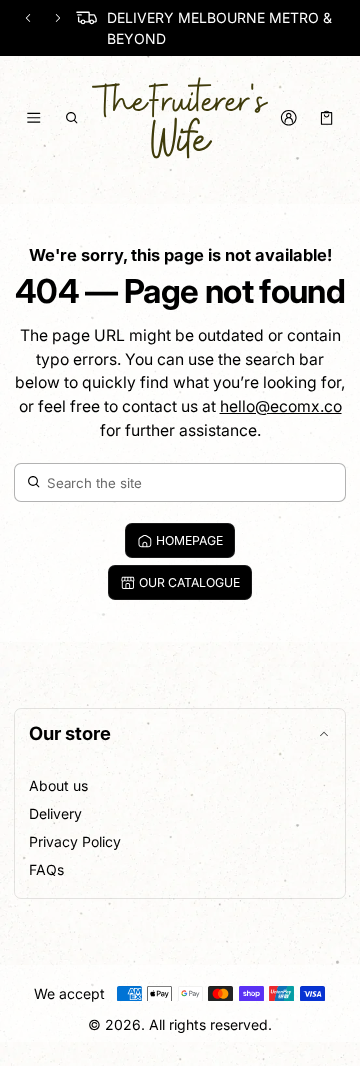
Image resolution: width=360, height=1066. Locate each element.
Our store (70, 733)
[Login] (288, 118)
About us (58, 785)
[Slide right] (58, 18)
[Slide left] (28, 18)
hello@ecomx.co (281, 406)
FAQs (46, 869)
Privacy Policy (75, 841)
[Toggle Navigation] (33, 118)
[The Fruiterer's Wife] (180, 118)
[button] (72, 118)
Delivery (55, 813)
